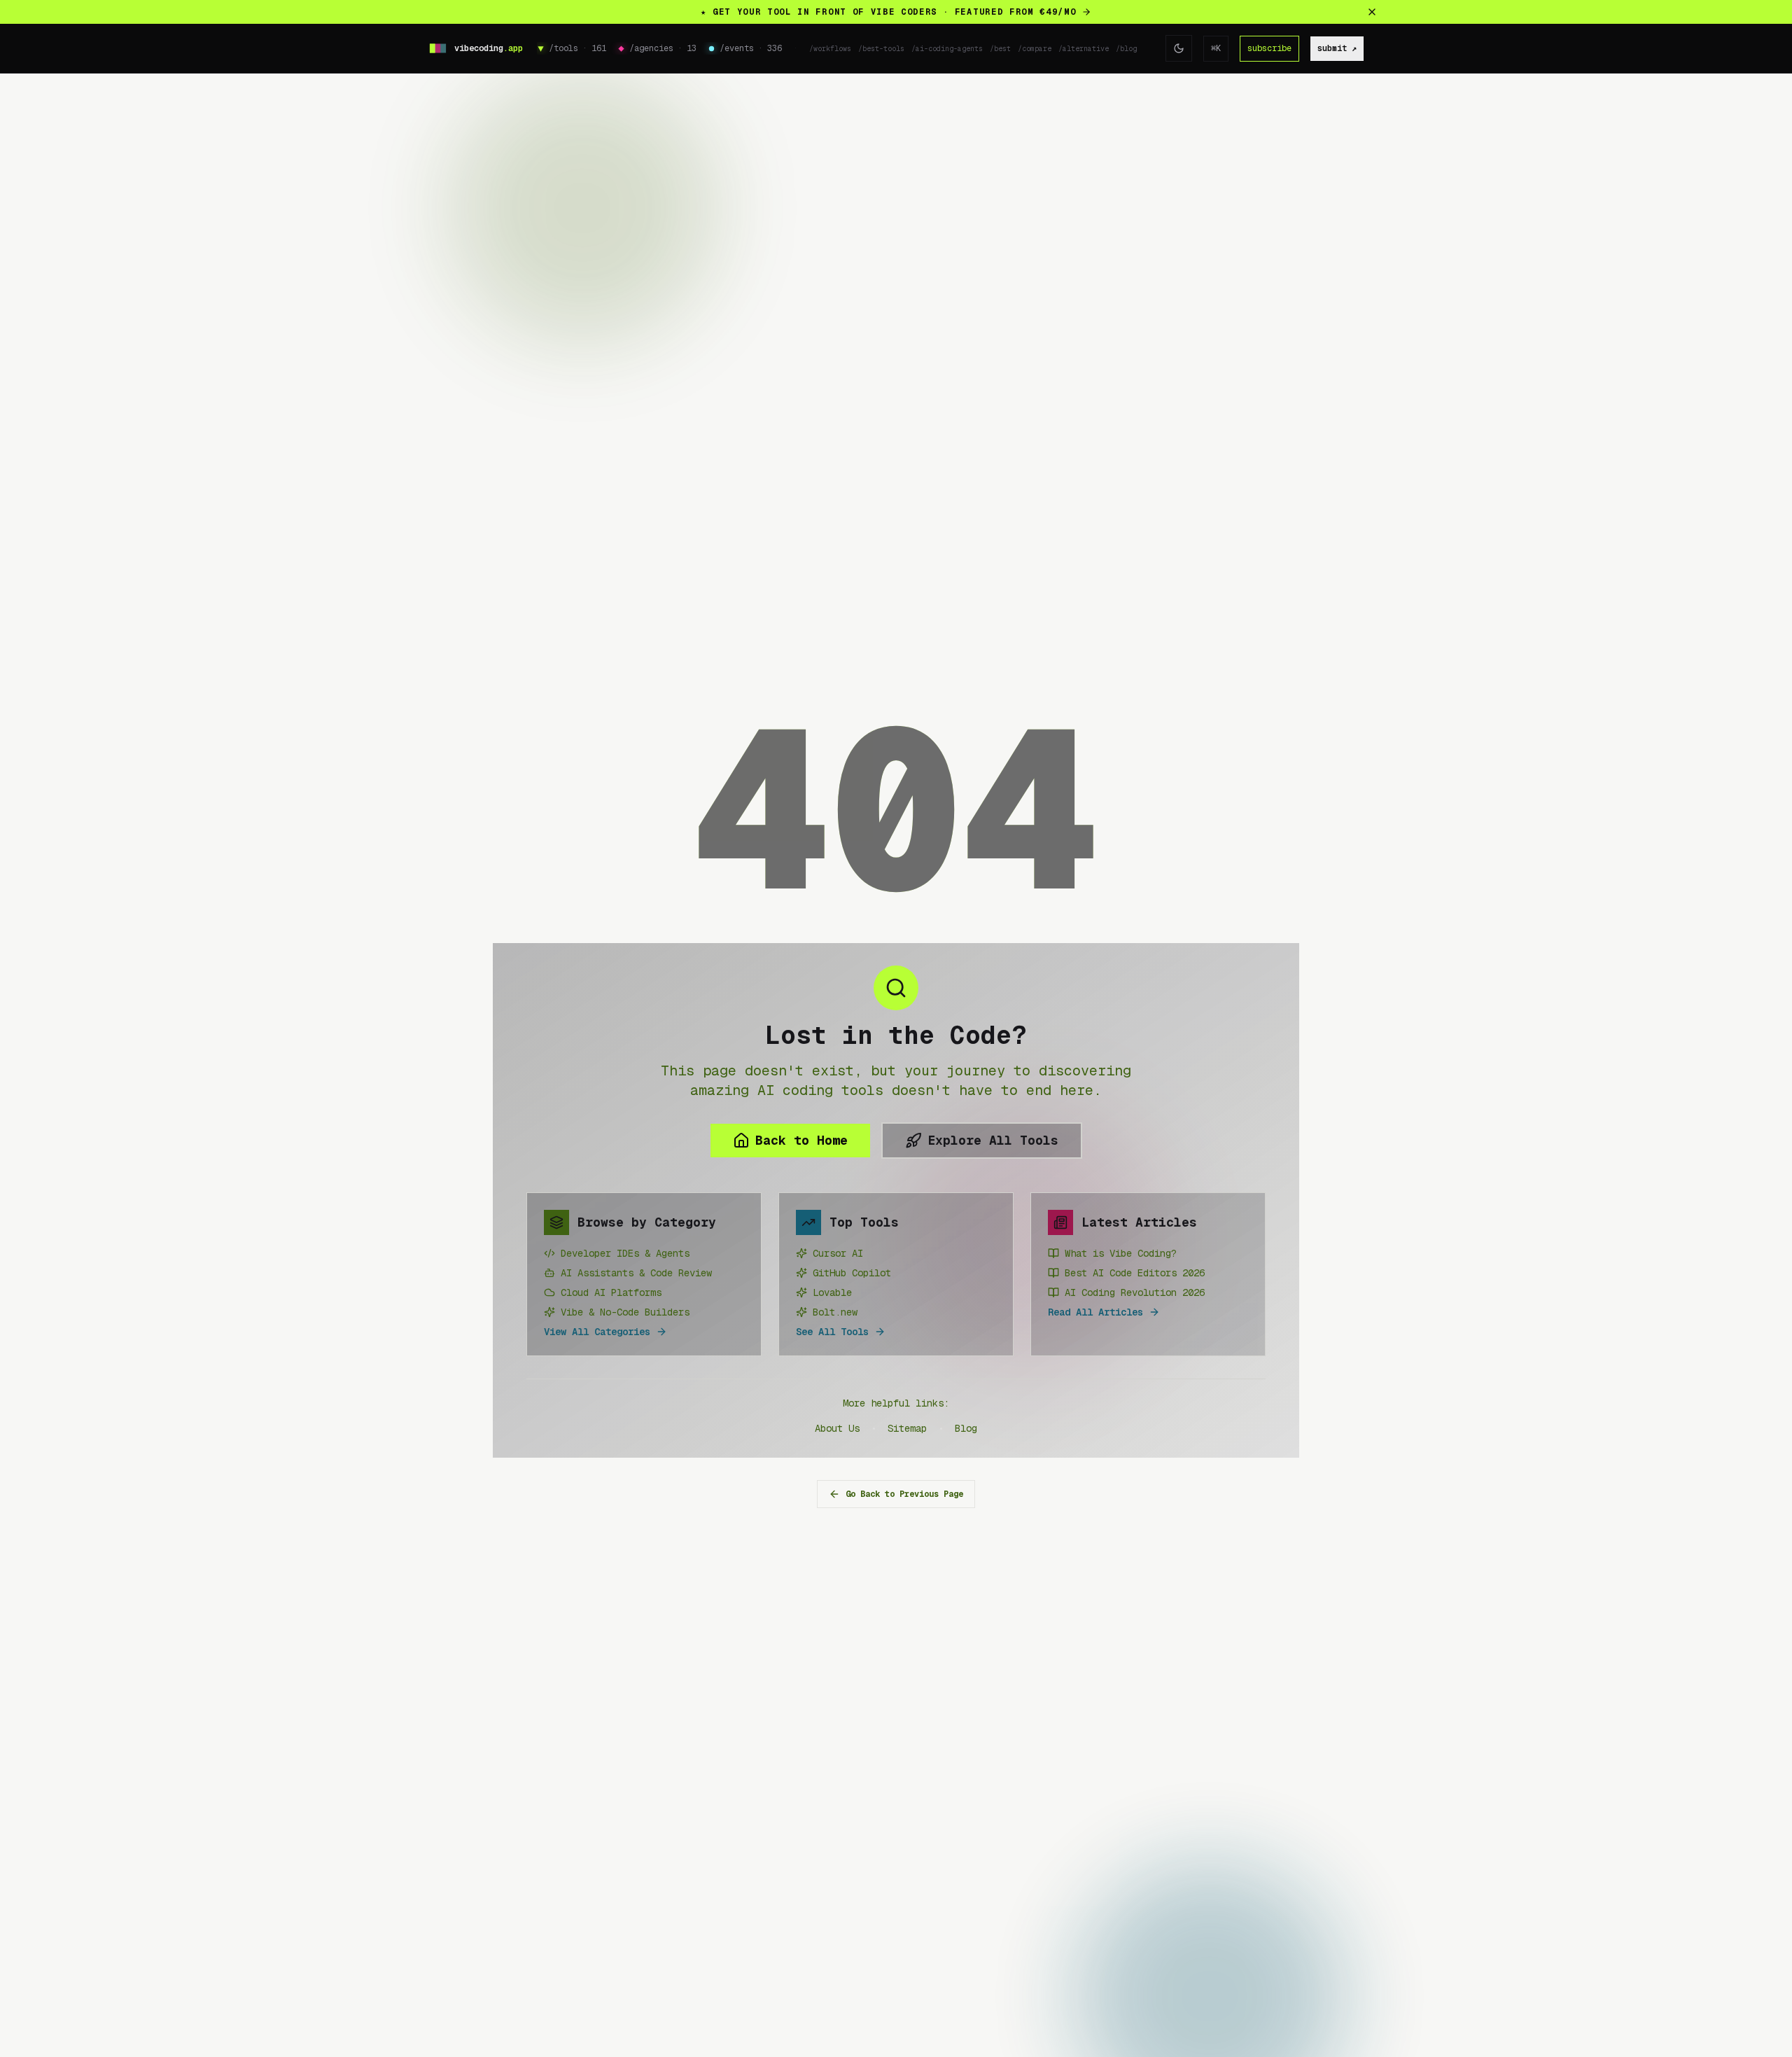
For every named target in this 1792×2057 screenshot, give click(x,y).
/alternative (1084, 49)
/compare (1035, 49)
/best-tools (881, 49)
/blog (1126, 49)
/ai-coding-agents (947, 49)
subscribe (1269, 48)
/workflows (830, 49)
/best (1000, 49)
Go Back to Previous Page (904, 1494)
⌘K (1216, 48)
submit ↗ (1337, 48)
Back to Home (801, 1140)
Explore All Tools (993, 1140)
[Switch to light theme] (1179, 48)
